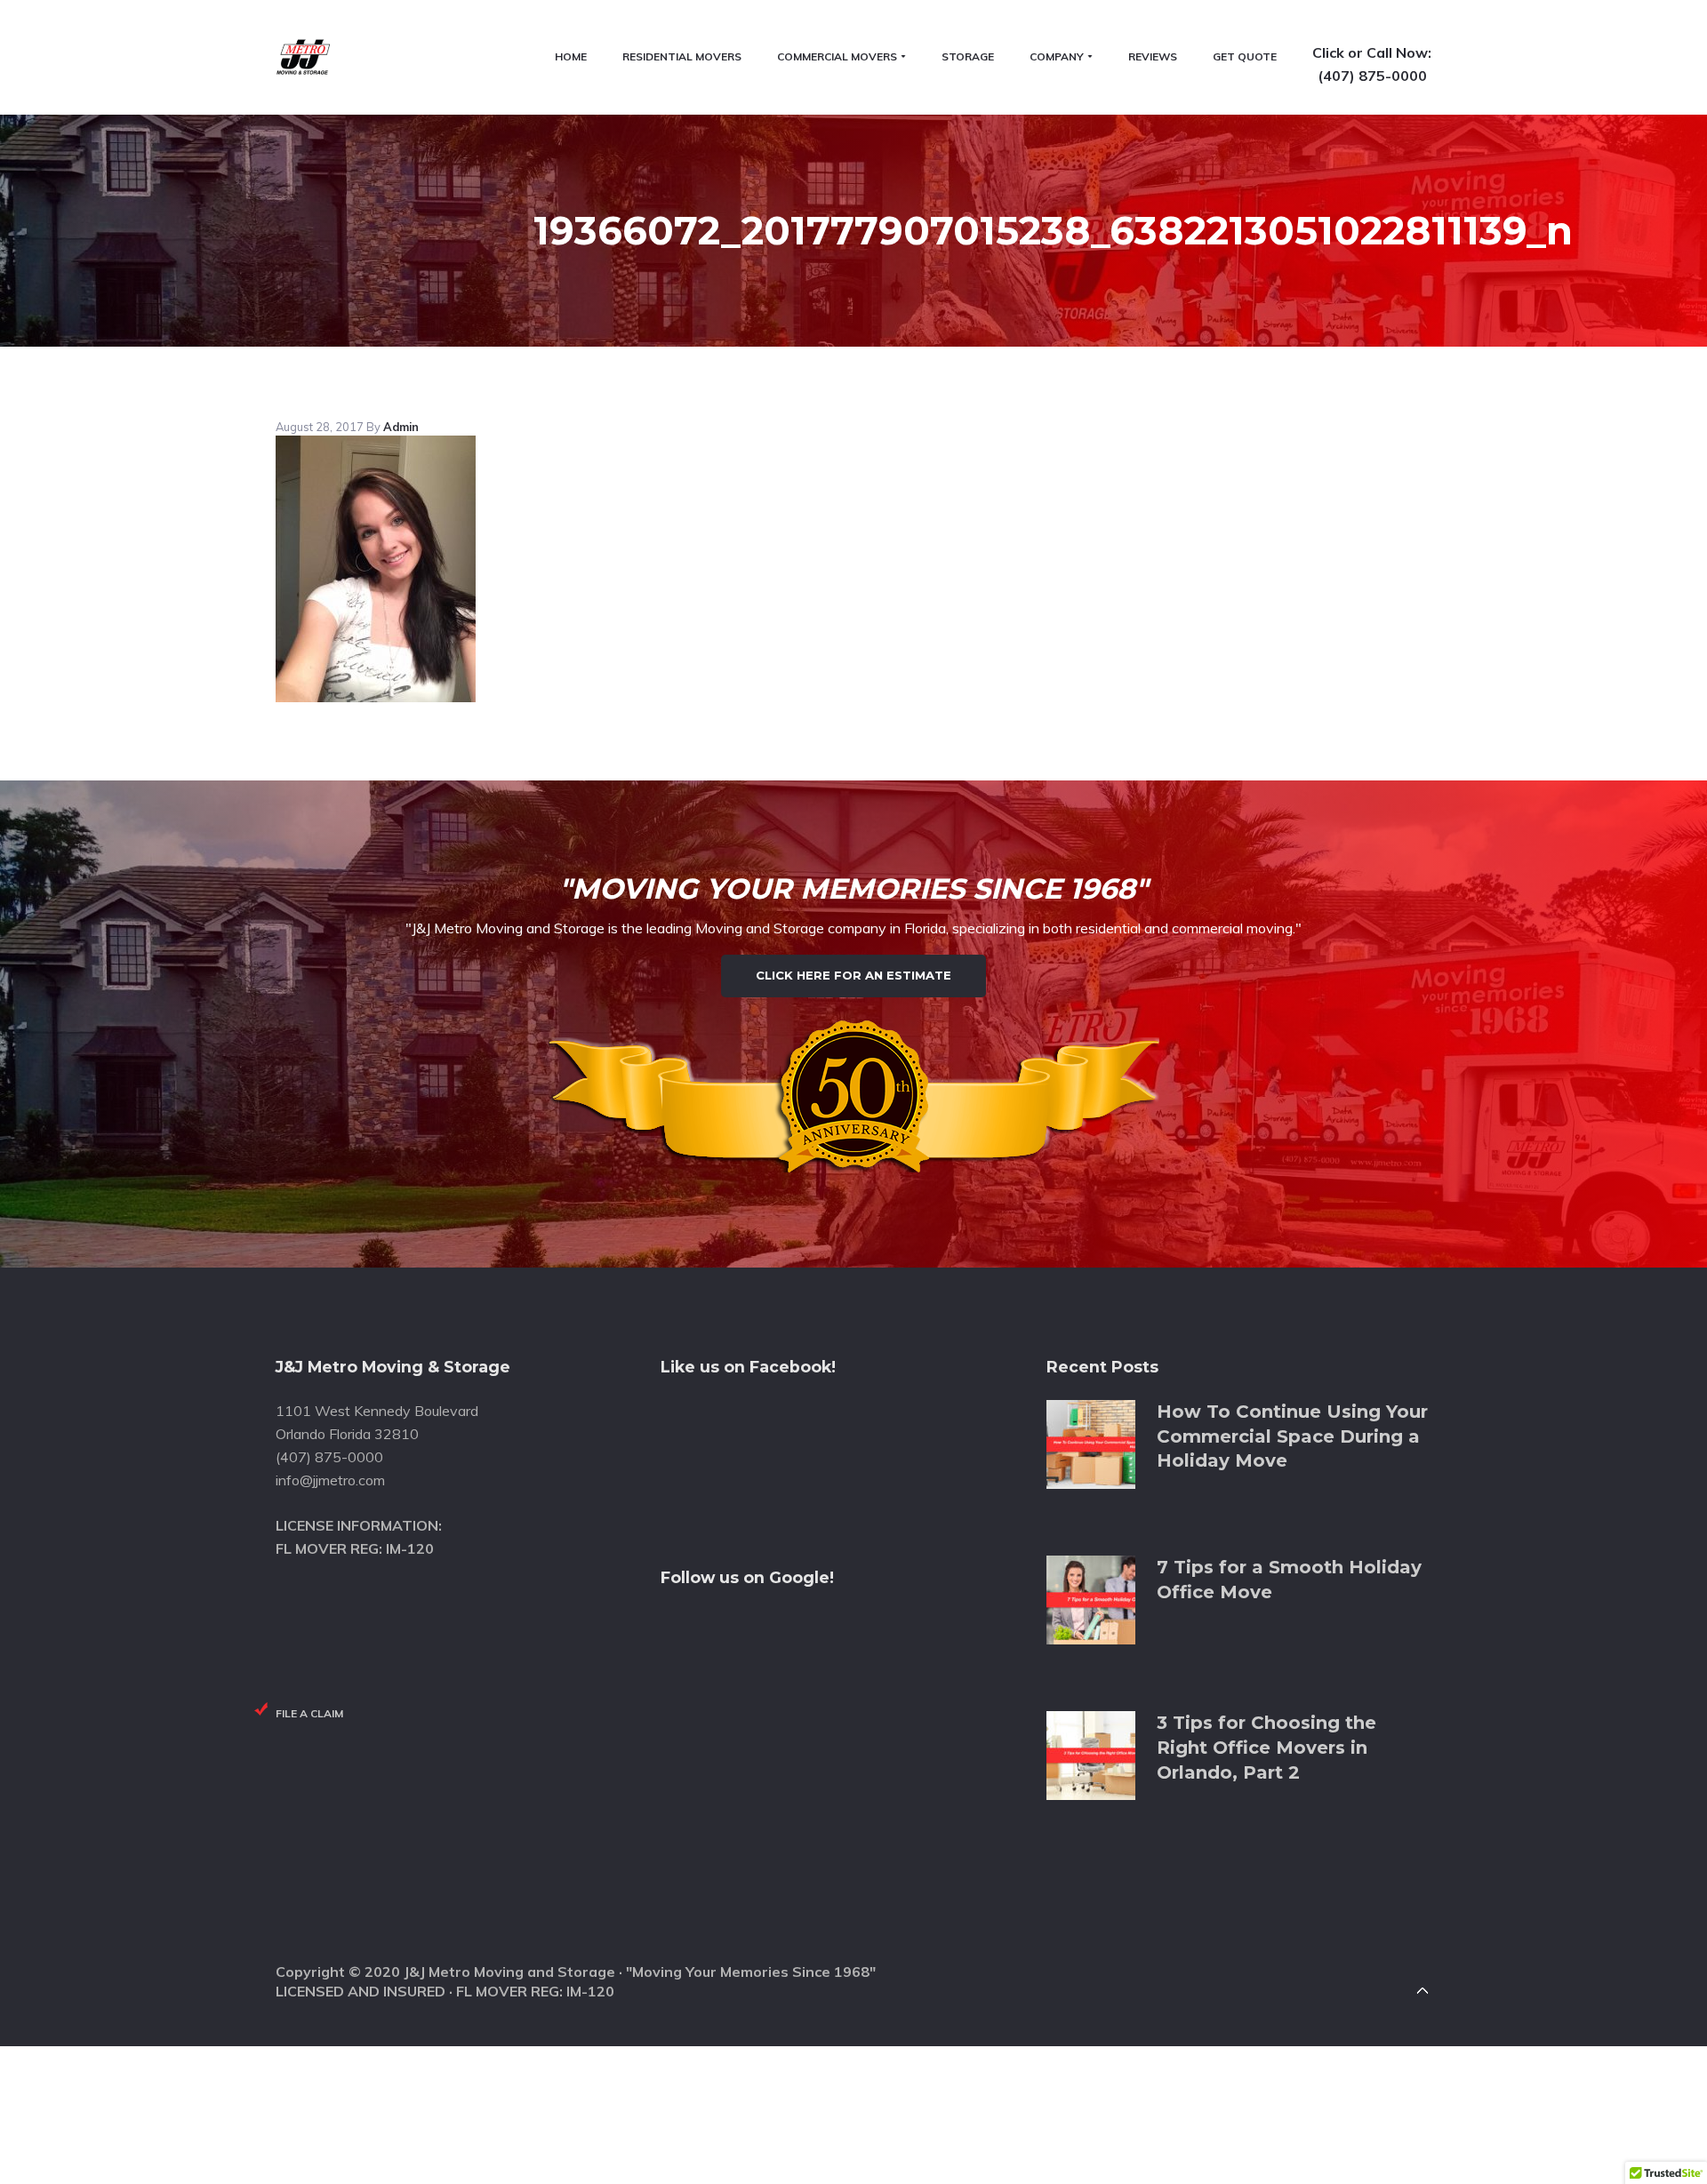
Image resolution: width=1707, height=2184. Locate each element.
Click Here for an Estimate (853, 975)
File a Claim (309, 1713)
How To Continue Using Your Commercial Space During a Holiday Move (1292, 1436)
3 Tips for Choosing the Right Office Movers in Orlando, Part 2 (1266, 1747)
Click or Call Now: (1372, 52)
